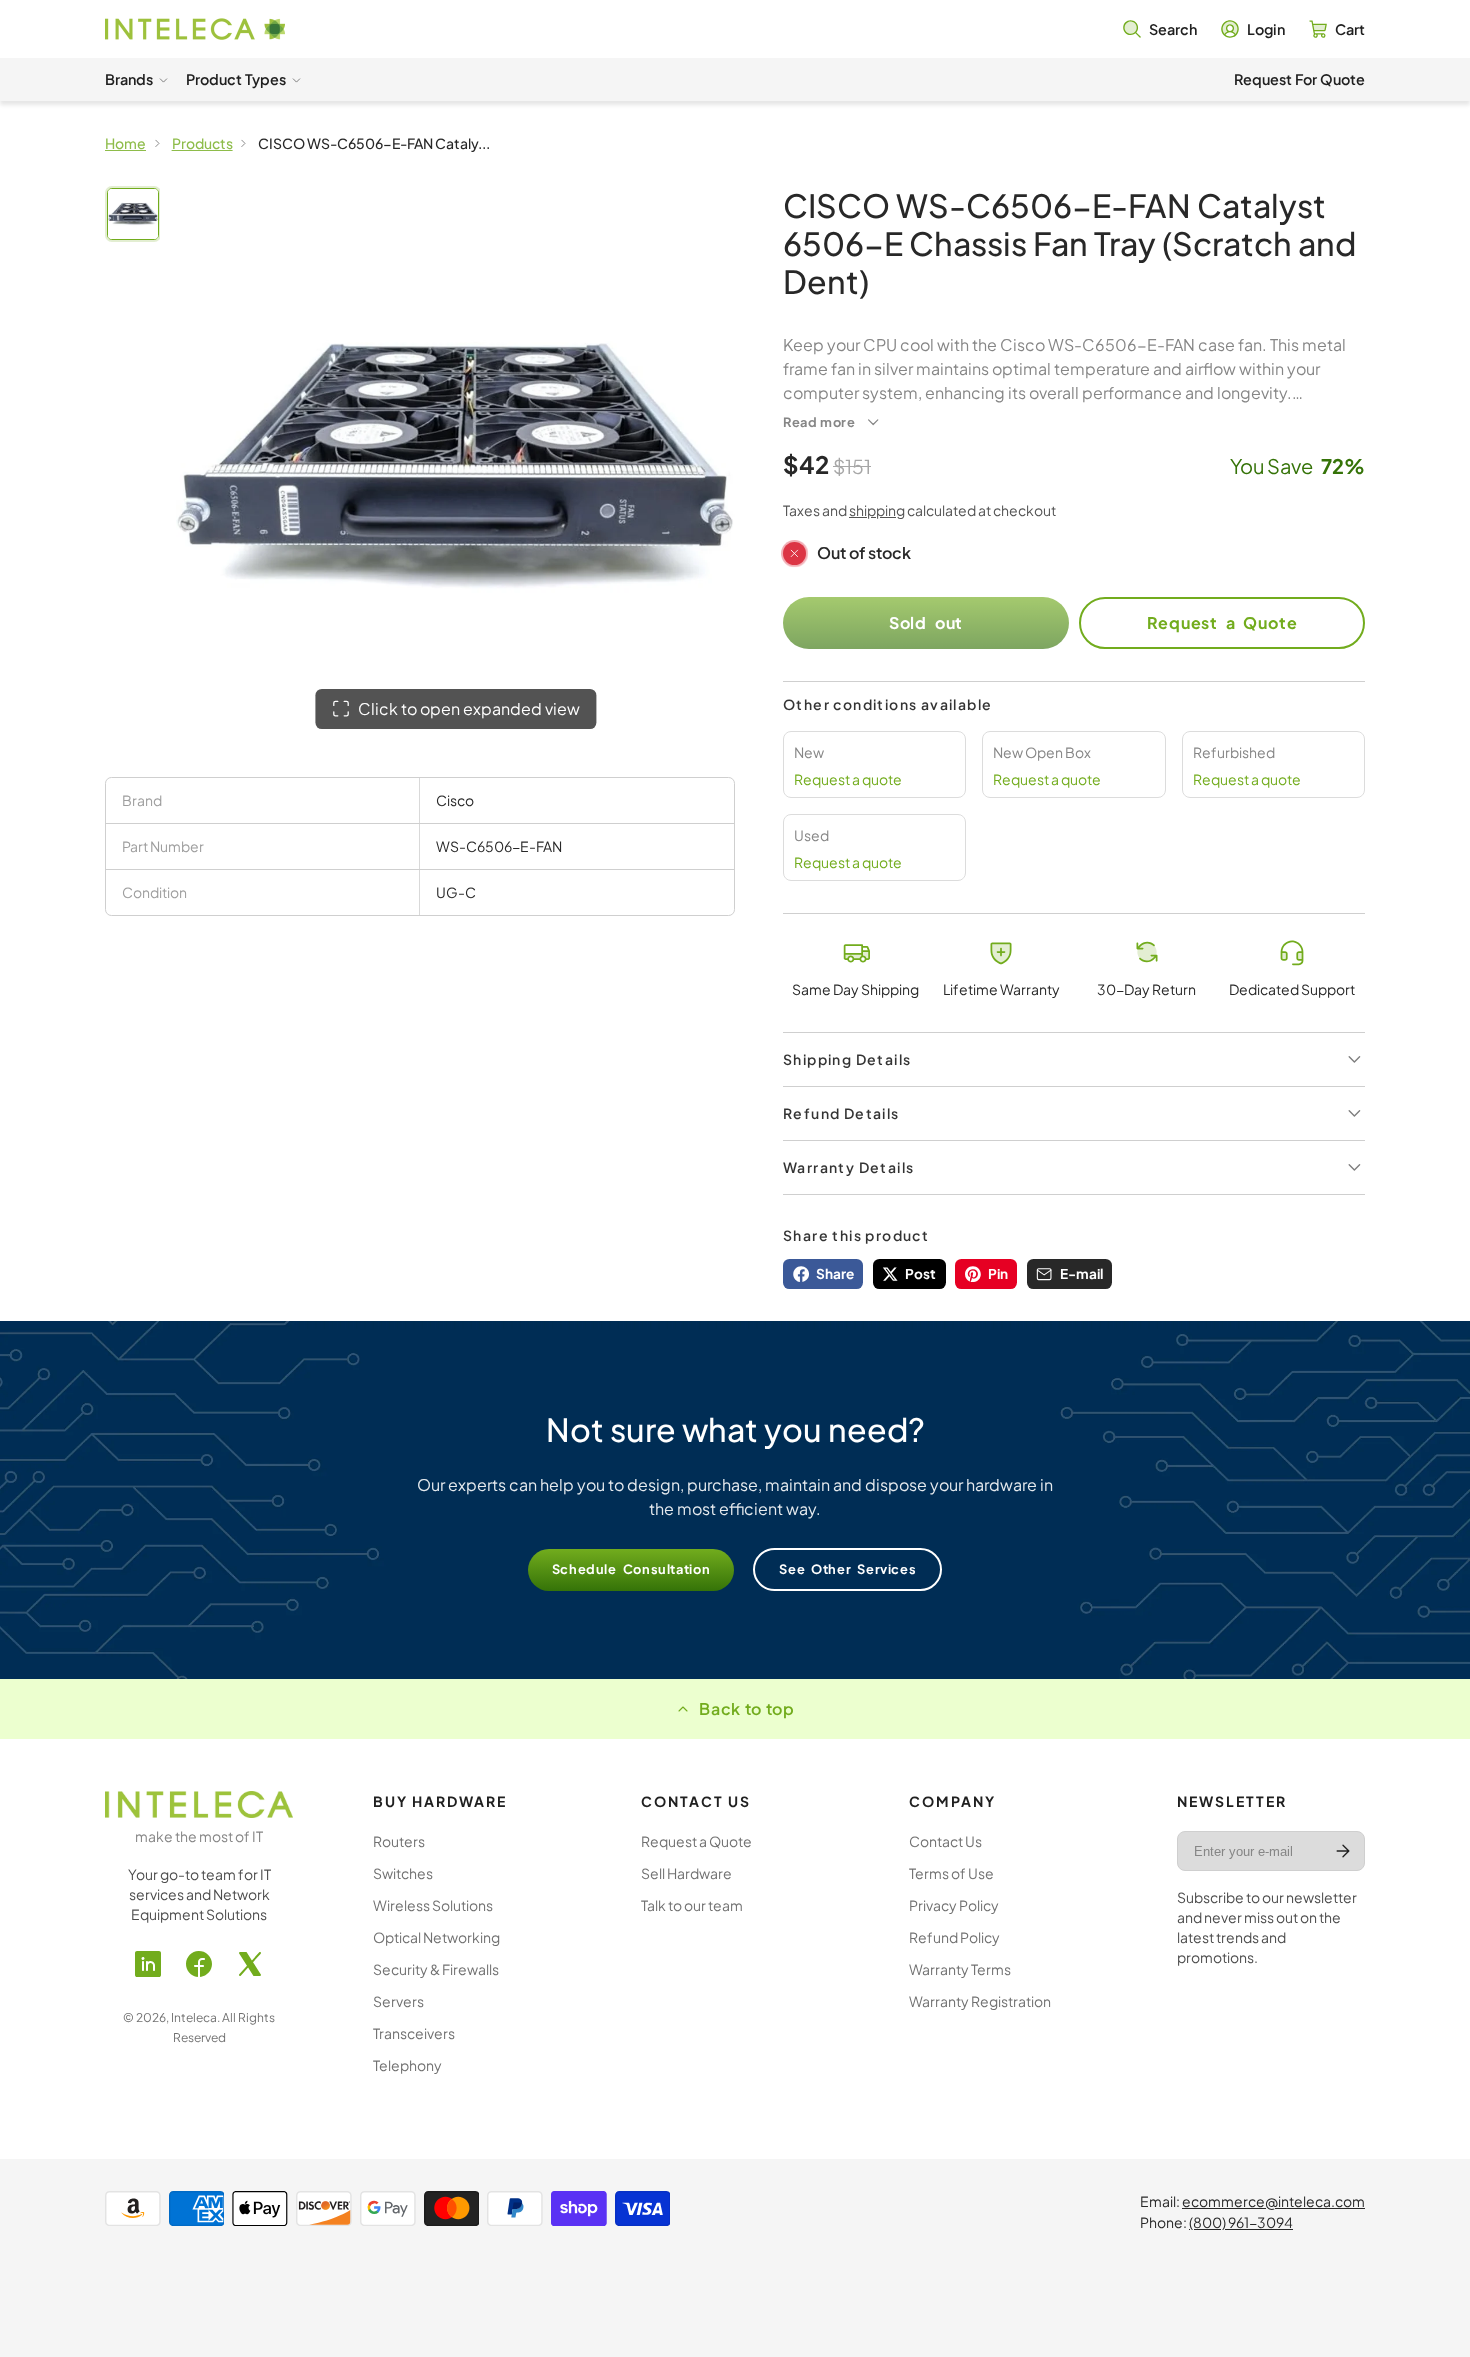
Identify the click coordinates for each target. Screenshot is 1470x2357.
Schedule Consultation (631, 1569)
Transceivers (414, 2033)
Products (202, 143)
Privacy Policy (954, 1905)
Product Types (236, 79)
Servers (398, 2001)
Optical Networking (436, 1937)
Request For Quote (1299, 79)
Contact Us (945, 1841)
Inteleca (194, 2017)
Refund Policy (954, 1937)
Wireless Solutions (433, 1905)
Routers (399, 1841)
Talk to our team (692, 1905)
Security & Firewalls (436, 1969)
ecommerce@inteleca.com (1273, 2201)
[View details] (199, 1804)
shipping (877, 510)
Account (1253, 29)
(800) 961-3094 (1241, 2222)
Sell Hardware (686, 1873)
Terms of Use (951, 1873)
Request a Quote (1222, 622)
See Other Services (847, 1569)
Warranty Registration (980, 2001)
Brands (129, 79)
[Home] (195, 29)
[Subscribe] (1343, 1851)
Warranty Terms (960, 1969)
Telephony (407, 2065)
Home (125, 143)
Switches (403, 1873)
